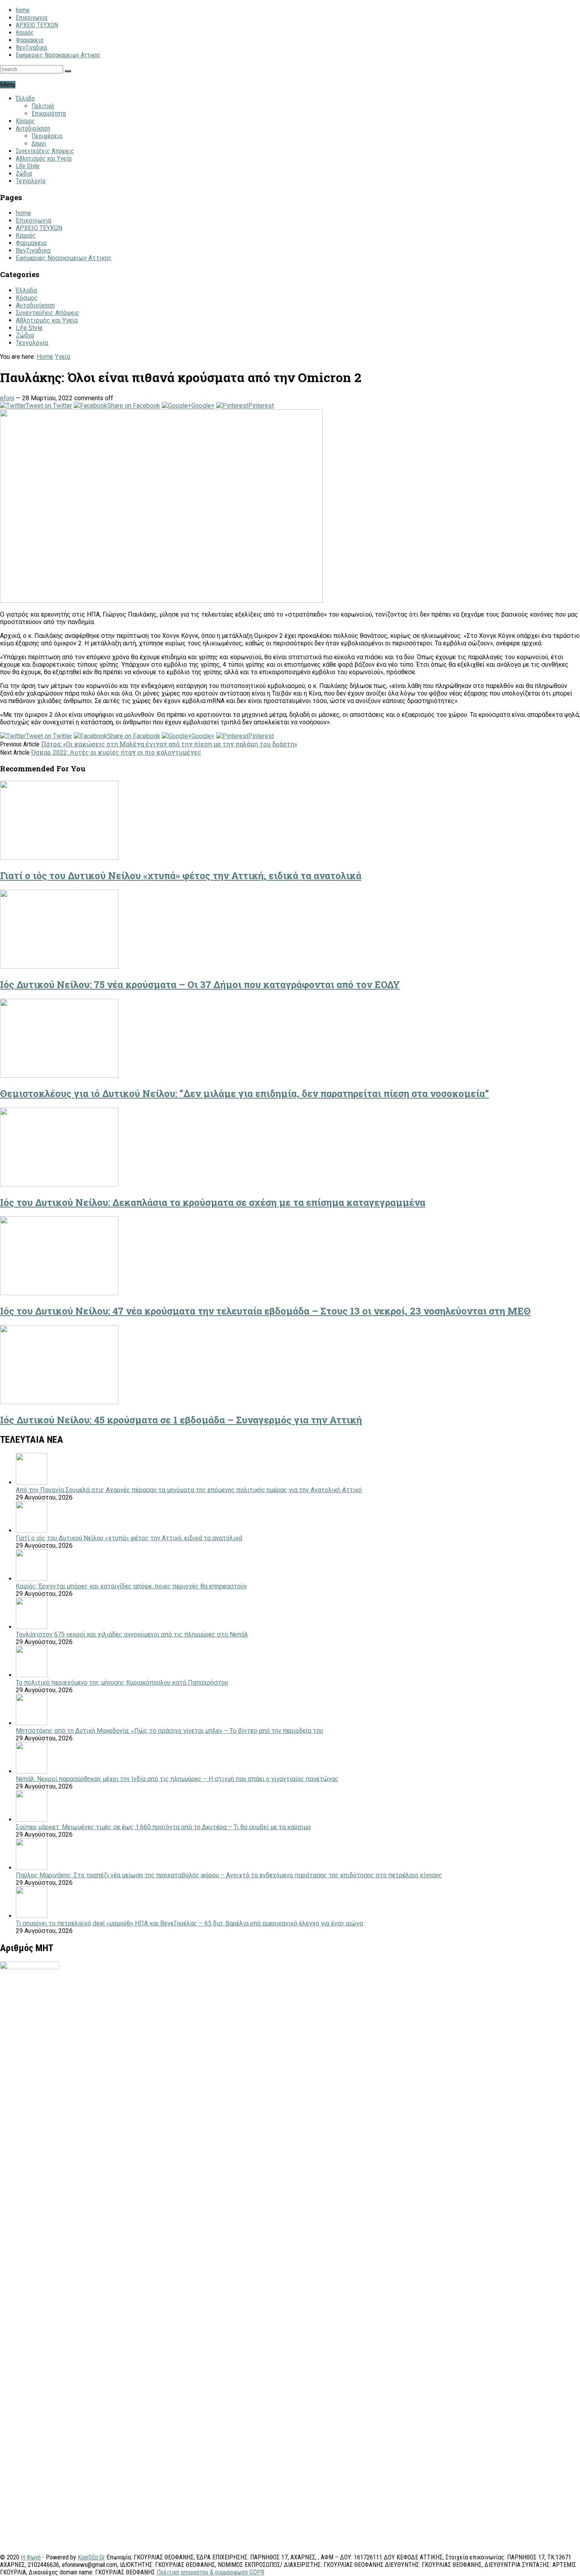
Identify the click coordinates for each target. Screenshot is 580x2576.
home (23, 10)
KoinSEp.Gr (91, 2557)
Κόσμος (25, 121)
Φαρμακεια (30, 40)
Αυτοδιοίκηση (33, 128)
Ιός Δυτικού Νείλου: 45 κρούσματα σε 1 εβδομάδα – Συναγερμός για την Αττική (181, 1420)
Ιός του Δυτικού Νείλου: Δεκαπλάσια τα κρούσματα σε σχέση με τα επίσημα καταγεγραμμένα (213, 1202)
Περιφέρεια (47, 136)
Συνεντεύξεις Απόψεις (45, 151)
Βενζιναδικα (31, 48)
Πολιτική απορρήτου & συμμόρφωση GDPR (210, 2572)
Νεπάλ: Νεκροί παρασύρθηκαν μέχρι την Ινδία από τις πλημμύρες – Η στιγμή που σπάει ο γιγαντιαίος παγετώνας (177, 1779)
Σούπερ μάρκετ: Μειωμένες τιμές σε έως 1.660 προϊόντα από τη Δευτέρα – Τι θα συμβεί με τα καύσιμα (163, 1827)
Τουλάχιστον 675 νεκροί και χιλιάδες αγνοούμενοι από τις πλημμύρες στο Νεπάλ (132, 1634)
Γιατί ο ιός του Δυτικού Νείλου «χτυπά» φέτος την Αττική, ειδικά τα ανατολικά (181, 876)
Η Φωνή (31, 2557)
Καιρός (25, 33)
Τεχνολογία (31, 181)
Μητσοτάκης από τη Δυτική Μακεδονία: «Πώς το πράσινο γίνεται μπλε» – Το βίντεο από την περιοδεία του (169, 1731)
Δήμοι (39, 143)
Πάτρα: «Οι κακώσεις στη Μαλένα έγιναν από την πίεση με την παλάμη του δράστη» (169, 744)
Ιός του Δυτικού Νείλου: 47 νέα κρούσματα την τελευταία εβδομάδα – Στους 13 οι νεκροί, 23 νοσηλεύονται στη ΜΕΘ (265, 1311)
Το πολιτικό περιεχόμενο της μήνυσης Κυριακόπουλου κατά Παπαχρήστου (122, 1683)
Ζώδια (24, 173)
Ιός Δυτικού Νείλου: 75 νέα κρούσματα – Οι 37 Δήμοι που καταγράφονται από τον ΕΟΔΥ (200, 984)
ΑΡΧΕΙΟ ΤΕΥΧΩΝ (37, 25)
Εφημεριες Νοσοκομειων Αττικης (58, 55)
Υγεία (63, 357)
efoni (7, 398)
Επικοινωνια (32, 18)
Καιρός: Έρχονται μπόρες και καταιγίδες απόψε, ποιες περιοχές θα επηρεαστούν (131, 1586)
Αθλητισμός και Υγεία (44, 158)
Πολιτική (43, 106)
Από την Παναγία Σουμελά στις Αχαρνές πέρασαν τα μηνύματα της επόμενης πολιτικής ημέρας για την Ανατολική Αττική (189, 1490)
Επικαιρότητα (49, 113)
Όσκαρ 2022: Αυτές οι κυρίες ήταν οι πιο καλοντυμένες (116, 752)
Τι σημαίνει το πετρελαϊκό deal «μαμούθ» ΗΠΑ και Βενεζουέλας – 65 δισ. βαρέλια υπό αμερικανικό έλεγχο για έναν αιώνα (189, 1923)
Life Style (28, 166)
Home (45, 357)
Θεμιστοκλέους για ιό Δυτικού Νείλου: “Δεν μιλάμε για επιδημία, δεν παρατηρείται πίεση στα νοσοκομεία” (244, 1093)
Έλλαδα (25, 98)
